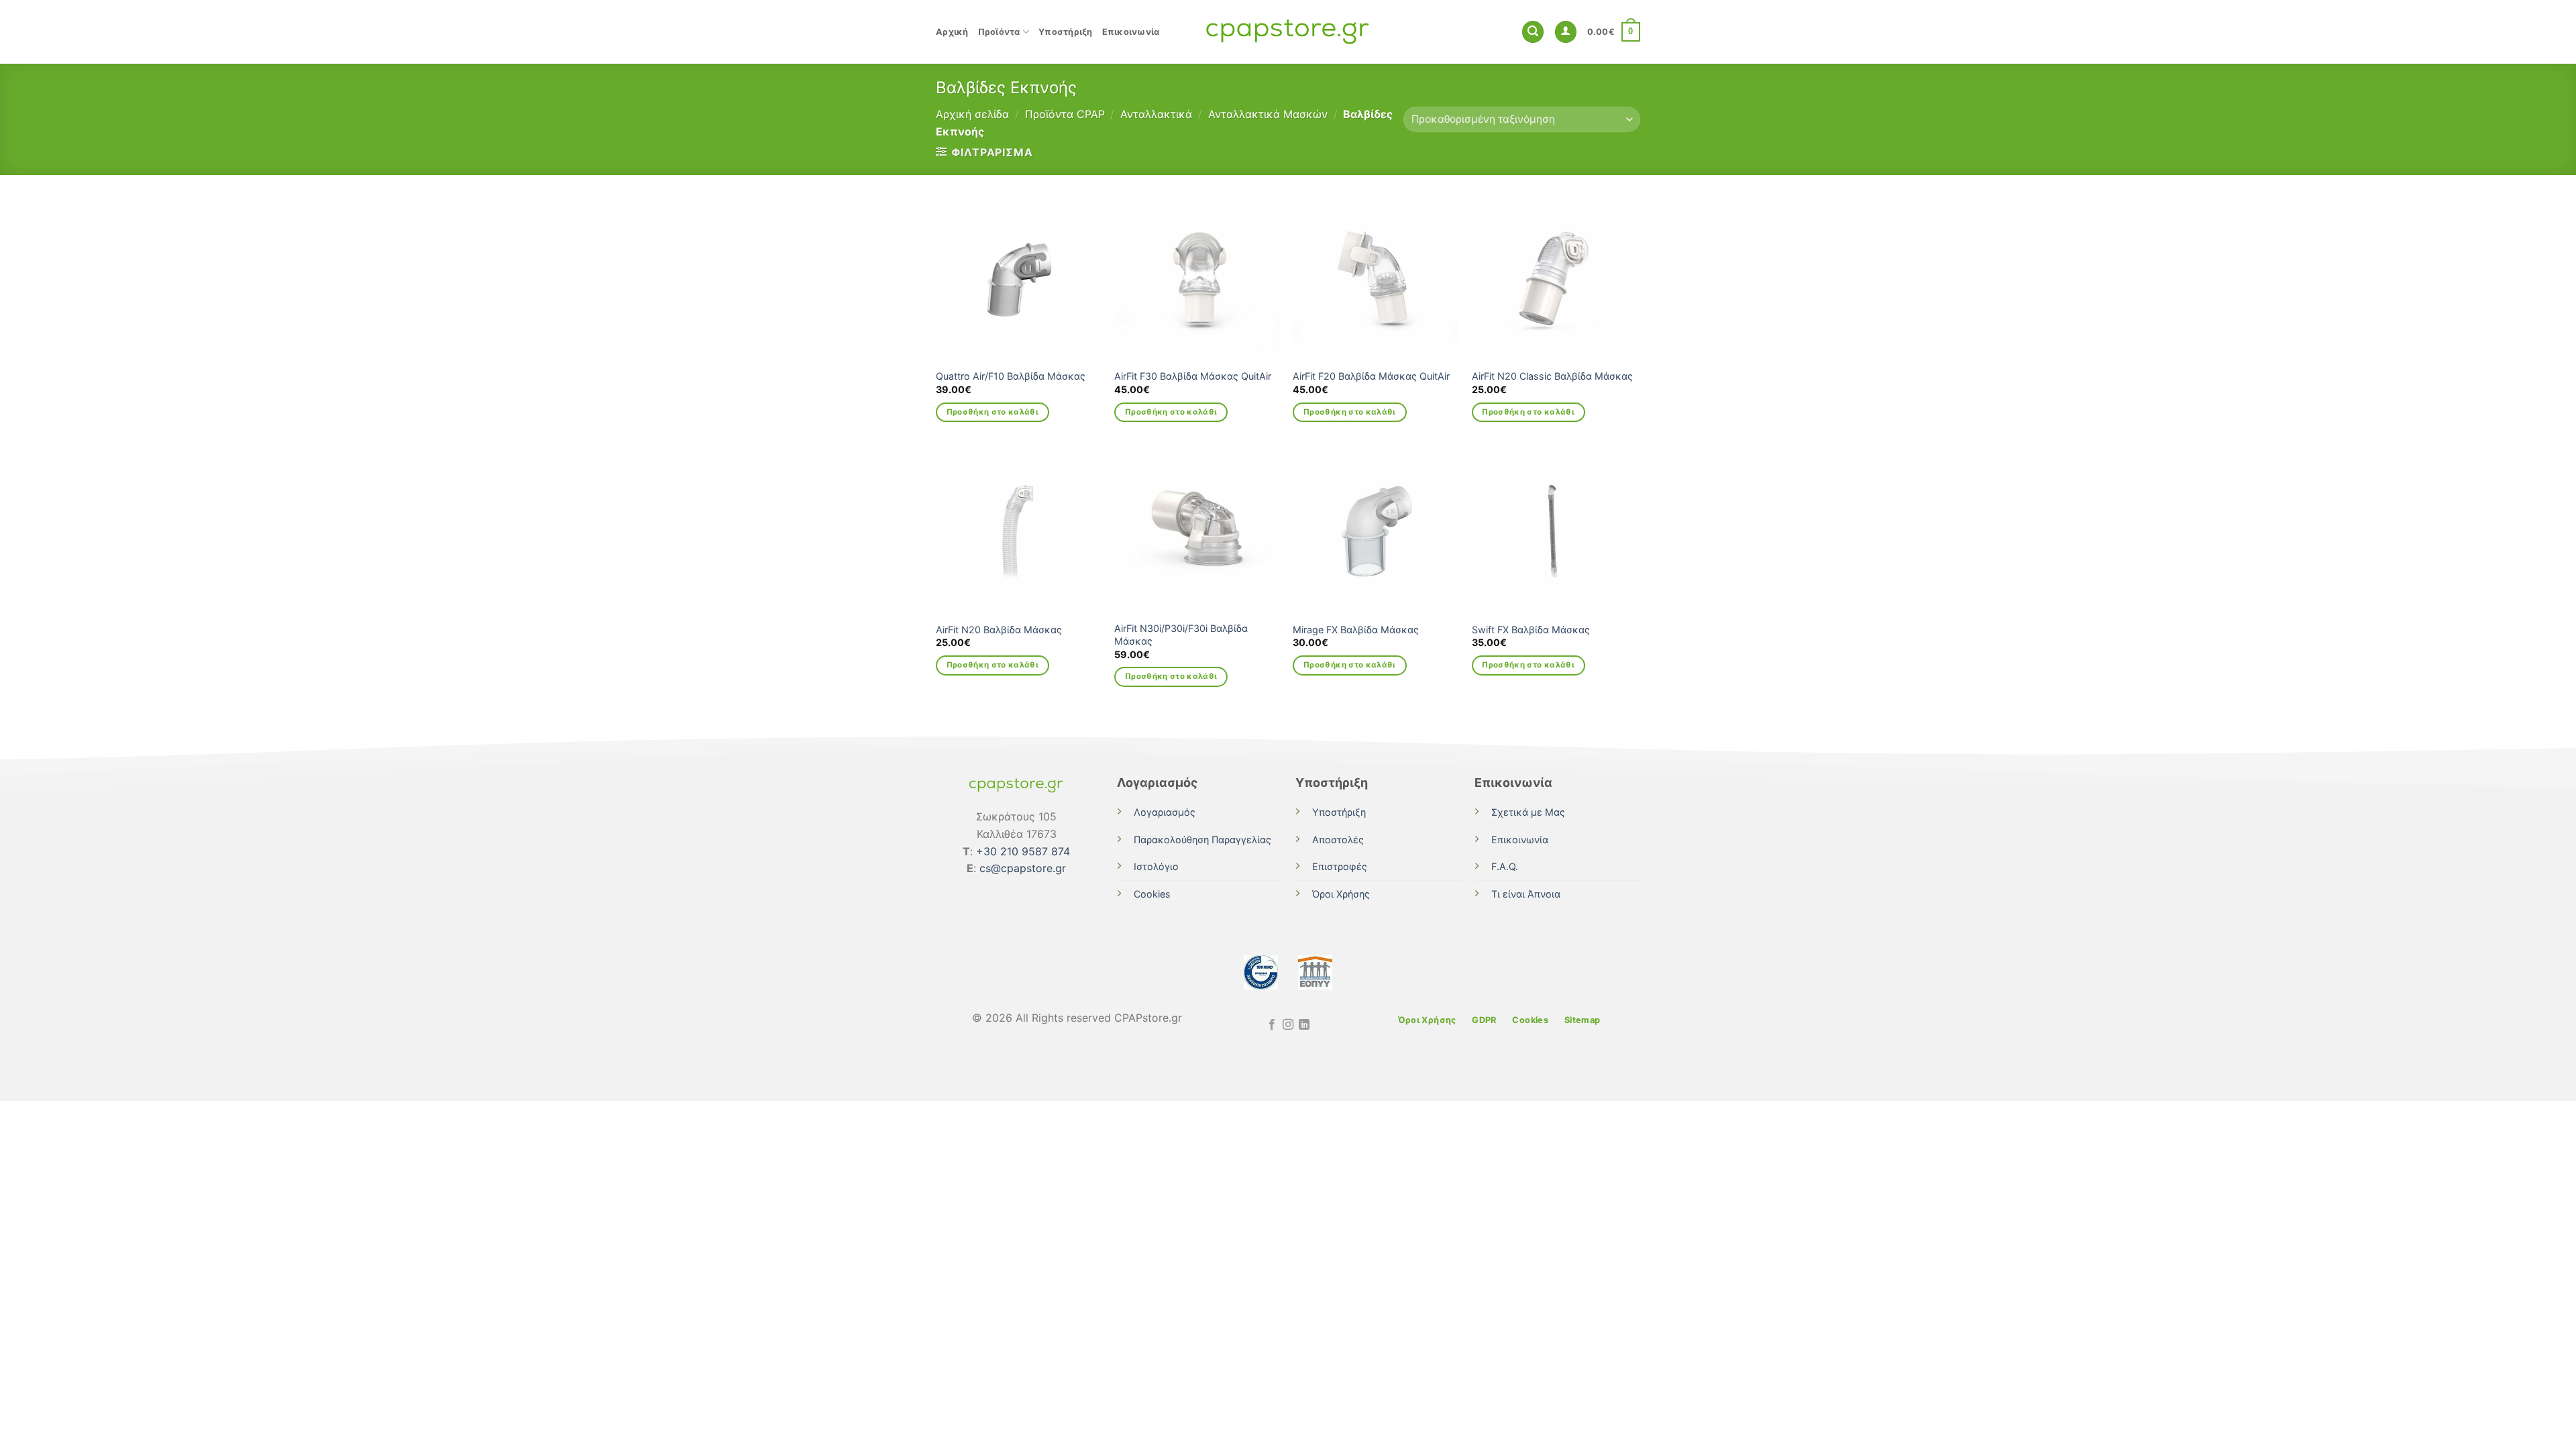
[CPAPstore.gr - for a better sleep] (1288, 32)
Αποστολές (1338, 840)
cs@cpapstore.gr (1023, 868)
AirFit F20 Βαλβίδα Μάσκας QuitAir (1371, 376)
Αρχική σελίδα (972, 114)
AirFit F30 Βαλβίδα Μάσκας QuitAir (1193, 376)
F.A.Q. (1505, 866)
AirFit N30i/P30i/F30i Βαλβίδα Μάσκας (1181, 635)
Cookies (1152, 894)
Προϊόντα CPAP (1065, 114)
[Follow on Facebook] (1271, 1025)
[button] (1533, 32)
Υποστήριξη (1066, 32)
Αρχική (952, 32)
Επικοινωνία (1131, 32)
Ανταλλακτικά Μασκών (1268, 114)
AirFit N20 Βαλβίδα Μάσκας (999, 630)
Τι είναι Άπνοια (1526, 894)
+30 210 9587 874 (1023, 851)
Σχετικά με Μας (1528, 812)
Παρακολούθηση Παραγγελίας (1202, 840)
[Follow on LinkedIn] (1304, 1025)
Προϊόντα (999, 32)
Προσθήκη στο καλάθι (993, 412)
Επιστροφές (1340, 866)
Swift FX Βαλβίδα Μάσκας (1531, 630)
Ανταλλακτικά (1156, 114)
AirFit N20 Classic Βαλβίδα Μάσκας (1552, 376)
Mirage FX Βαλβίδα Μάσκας (1356, 630)
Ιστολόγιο (1156, 866)
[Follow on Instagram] (1288, 1025)
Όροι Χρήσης (1341, 894)
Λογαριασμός (1165, 812)
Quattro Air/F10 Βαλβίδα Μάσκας (1011, 376)
